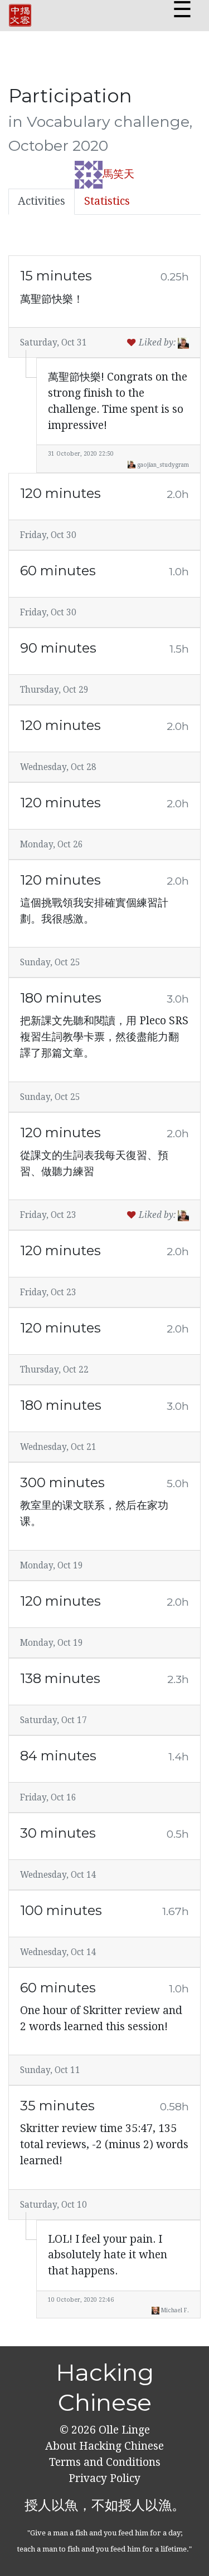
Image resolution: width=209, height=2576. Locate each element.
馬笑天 (118, 174)
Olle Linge (123, 2430)
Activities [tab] (42, 201)
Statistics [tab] (107, 201)
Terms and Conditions (105, 2462)
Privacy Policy (104, 2478)
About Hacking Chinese (104, 2446)
